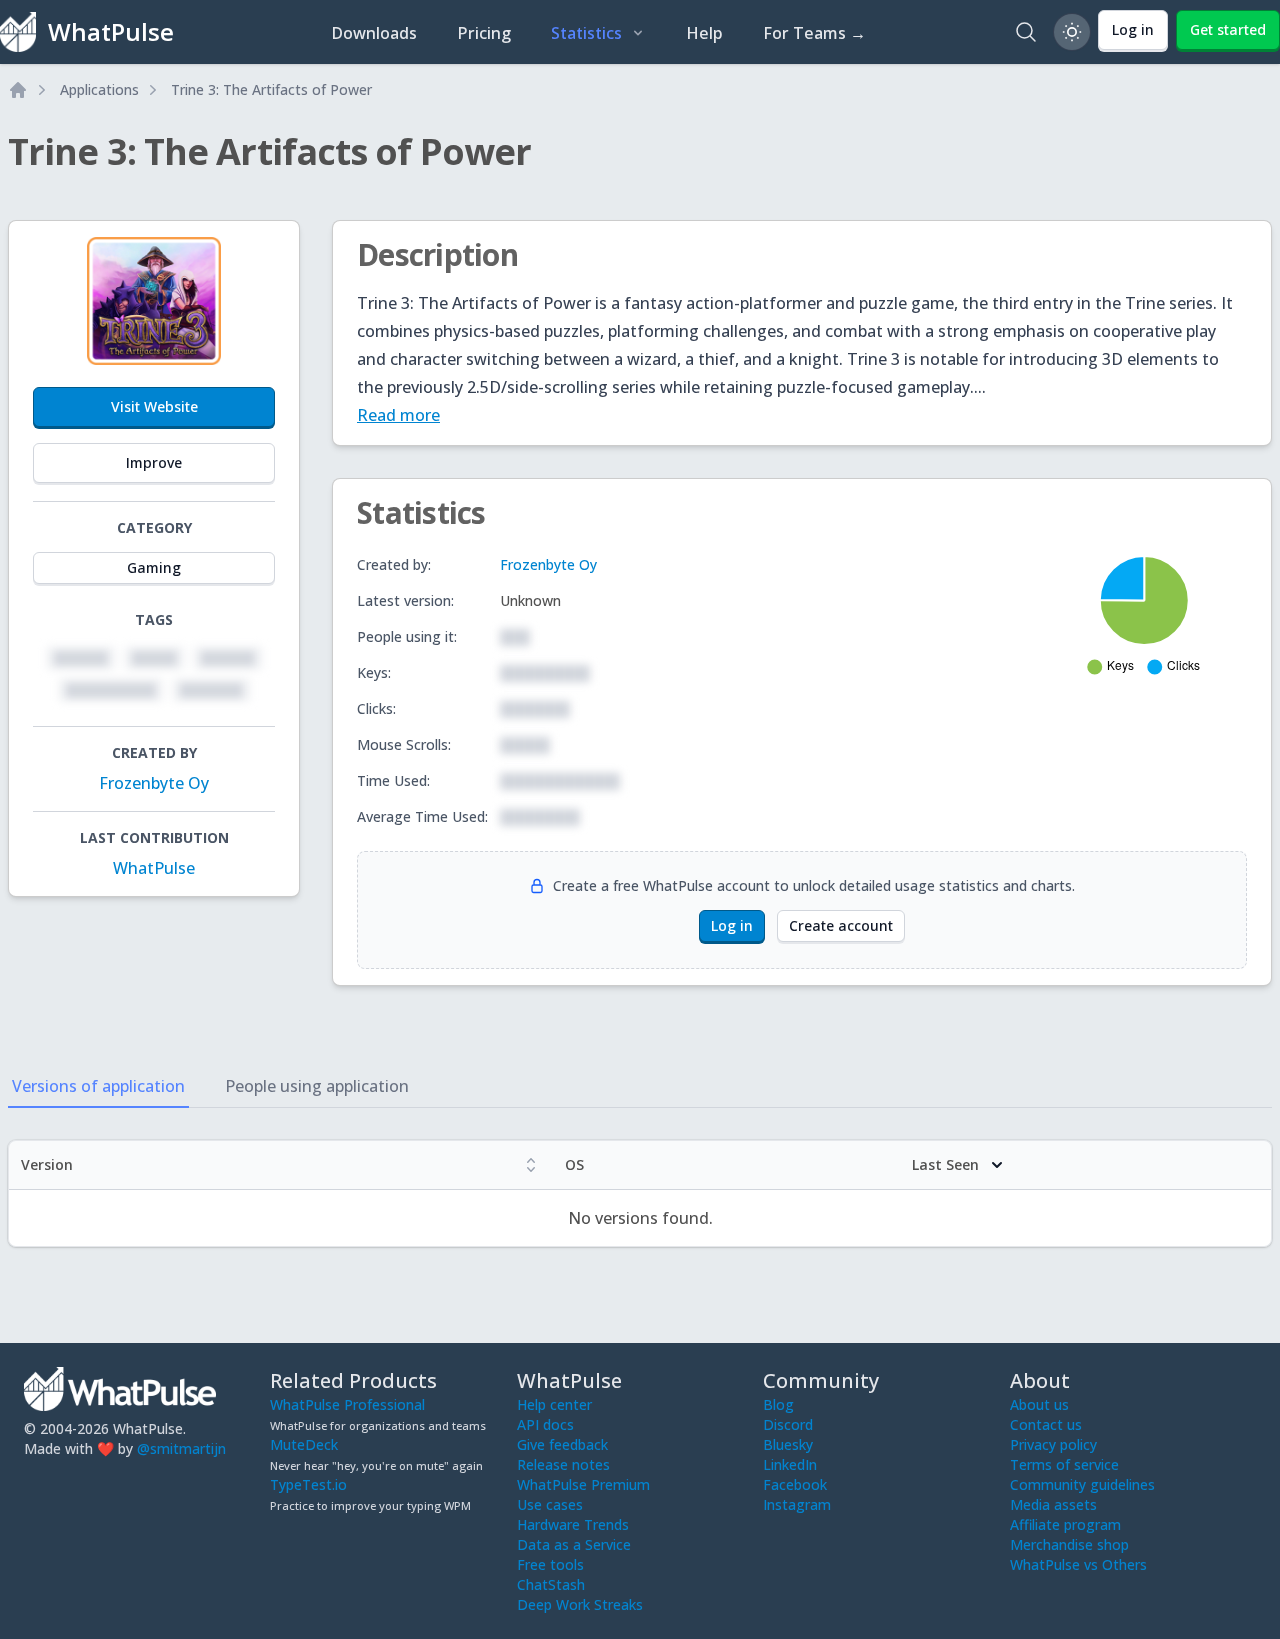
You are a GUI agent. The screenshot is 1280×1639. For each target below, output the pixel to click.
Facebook (795, 1484)
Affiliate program (1065, 1524)
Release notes (563, 1464)
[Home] (18, 90)
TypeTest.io (308, 1484)
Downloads (374, 33)
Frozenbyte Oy (154, 783)
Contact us (1046, 1424)
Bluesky (788, 1444)
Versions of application (98, 1086)
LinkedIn (790, 1464)
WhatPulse (154, 868)
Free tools (550, 1564)
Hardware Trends (573, 1524)
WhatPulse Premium (583, 1484)
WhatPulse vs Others (1078, 1564)
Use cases (550, 1504)
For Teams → (814, 33)
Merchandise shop (1069, 1544)
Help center (554, 1404)
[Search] (1026, 32)
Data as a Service (574, 1544)
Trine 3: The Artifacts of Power (271, 89)
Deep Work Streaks (580, 1604)
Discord (788, 1424)
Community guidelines (1082, 1484)
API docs (545, 1424)
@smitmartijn (181, 1448)
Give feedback (562, 1444)
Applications (99, 89)
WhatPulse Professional (347, 1404)
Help (704, 33)
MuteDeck (304, 1444)
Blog (778, 1404)
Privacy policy (1053, 1444)
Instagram (797, 1504)
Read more (398, 415)
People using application (317, 1086)
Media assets (1053, 1504)
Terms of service (1064, 1464)
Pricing (484, 33)
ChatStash (551, 1584)
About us (1039, 1404)
